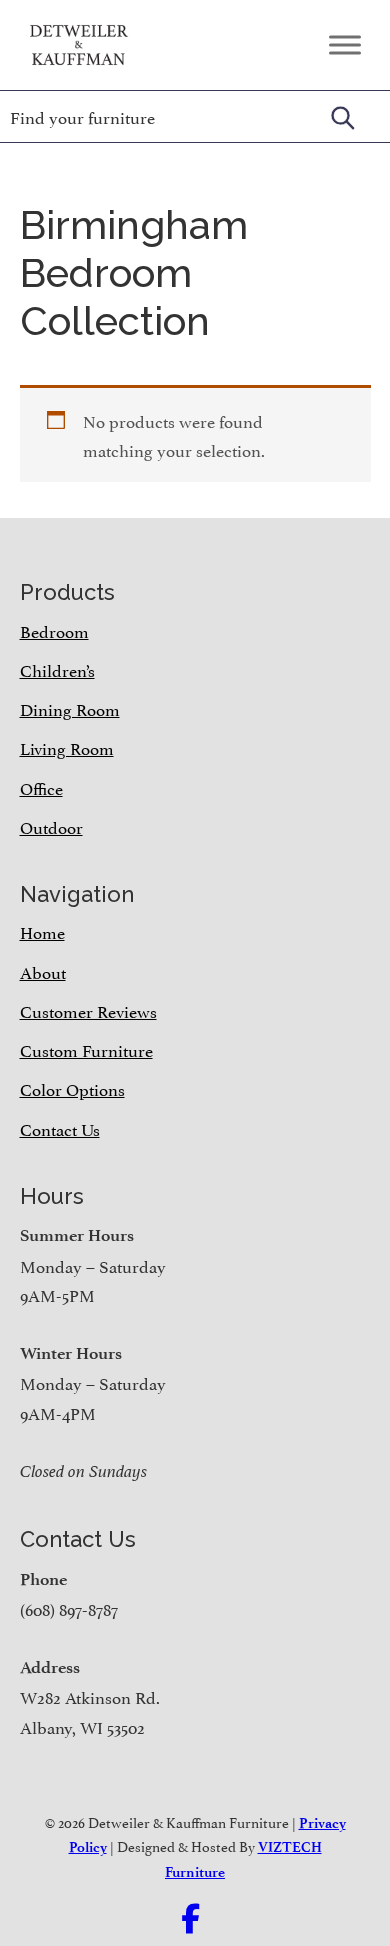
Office (41, 787)
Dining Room (70, 708)
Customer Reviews (88, 1010)
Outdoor (51, 826)
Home (42, 931)
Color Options (72, 1088)
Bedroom (54, 630)
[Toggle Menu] (345, 44)
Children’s (57, 669)
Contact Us (60, 1128)
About (43, 971)
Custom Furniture (86, 1049)
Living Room (67, 747)
